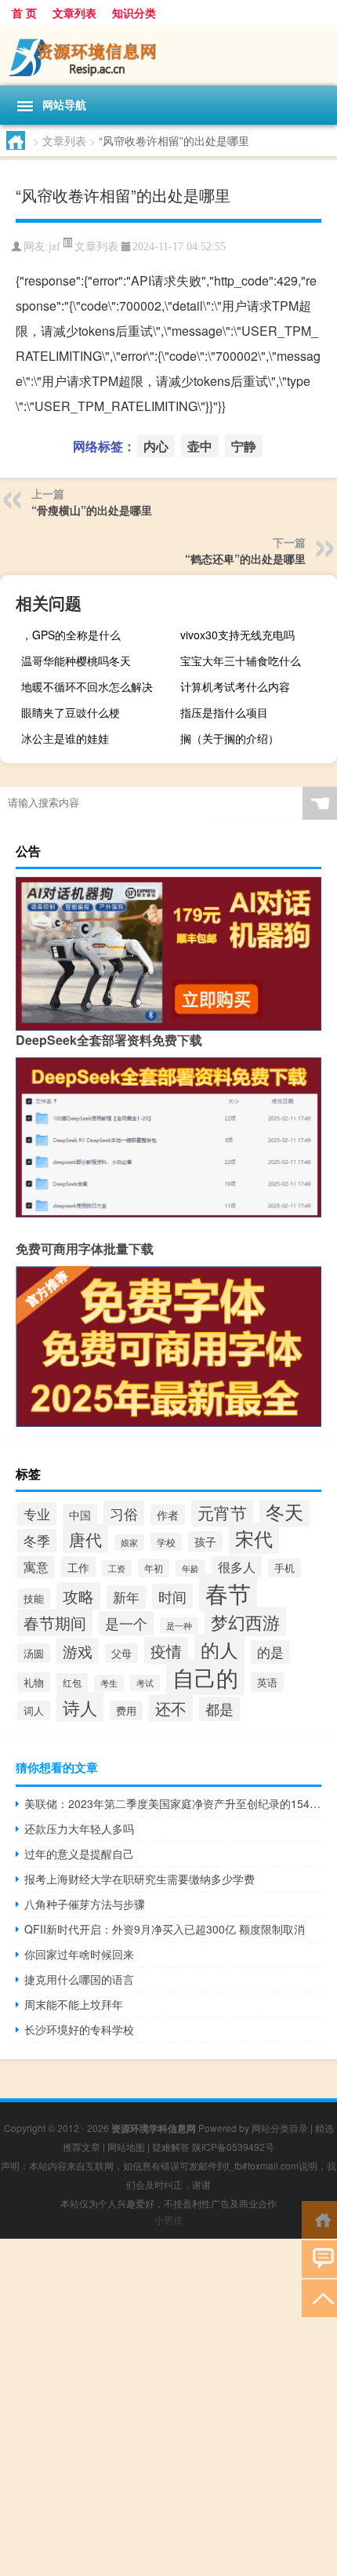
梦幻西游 (245, 1622)
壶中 (200, 446)
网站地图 (126, 2147)
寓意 (36, 1567)
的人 (219, 1650)
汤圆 (34, 1653)
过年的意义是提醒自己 (79, 1854)
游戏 (78, 1651)
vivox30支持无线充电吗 (237, 635)
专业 (37, 1514)
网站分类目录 (280, 2128)
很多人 (237, 1566)
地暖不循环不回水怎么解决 (87, 686)
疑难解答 (171, 2147)
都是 (219, 1709)
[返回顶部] (319, 2297)
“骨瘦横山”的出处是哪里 (92, 510)
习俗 (124, 1513)
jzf (54, 247)
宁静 (244, 446)
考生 (109, 1683)
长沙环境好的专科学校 (79, 2029)
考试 (145, 1683)
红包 (72, 1683)
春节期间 (55, 1623)
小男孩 (168, 2219)
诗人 (80, 1707)
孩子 (205, 1541)
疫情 (166, 1651)
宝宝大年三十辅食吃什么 (241, 660)
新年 (126, 1597)
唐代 (85, 1539)
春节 (228, 1592)
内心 (156, 446)
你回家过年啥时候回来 (79, 1954)
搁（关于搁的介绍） (230, 738)
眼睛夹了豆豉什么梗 (71, 712)
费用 (126, 1710)
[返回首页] (319, 2219)
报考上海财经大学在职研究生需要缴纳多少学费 (140, 1879)
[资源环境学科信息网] (168, 55)
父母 (121, 1653)
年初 (154, 1568)
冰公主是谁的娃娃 (65, 738)
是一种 (179, 1626)
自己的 (205, 1677)
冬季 (37, 1541)
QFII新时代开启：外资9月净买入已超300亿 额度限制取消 (165, 1929)
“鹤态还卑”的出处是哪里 (245, 558)
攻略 (78, 1596)
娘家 (129, 1543)
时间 (172, 1596)
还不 (171, 1708)
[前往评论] (319, 2258)
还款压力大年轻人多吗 (79, 1828)
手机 (284, 1568)
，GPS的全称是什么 (71, 635)
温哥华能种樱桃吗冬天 (76, 660)
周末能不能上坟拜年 (74, 2004)
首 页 (24, 13)
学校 (166, 1542)
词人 (34, 1710)
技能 (34, 1598)
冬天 (284, 1511)
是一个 (126, 1623)
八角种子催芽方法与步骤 (85, 1904)
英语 (267, 1682)
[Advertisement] (168, 2407)
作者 (168, 1515)
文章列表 (74, 13)
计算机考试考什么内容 (235, 686)
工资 (117, 1568)
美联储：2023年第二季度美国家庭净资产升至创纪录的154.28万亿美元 (173, 1803)
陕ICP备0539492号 (233, 2147)
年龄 (190, 1568)
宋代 (254, 1538)
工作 (78, 1567)
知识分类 (134, 13)
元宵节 (222, 1512)
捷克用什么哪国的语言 (79, 1979)
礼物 (34, 1682)
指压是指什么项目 (224, 712)
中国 (80, 1514)
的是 (270, 1652)
